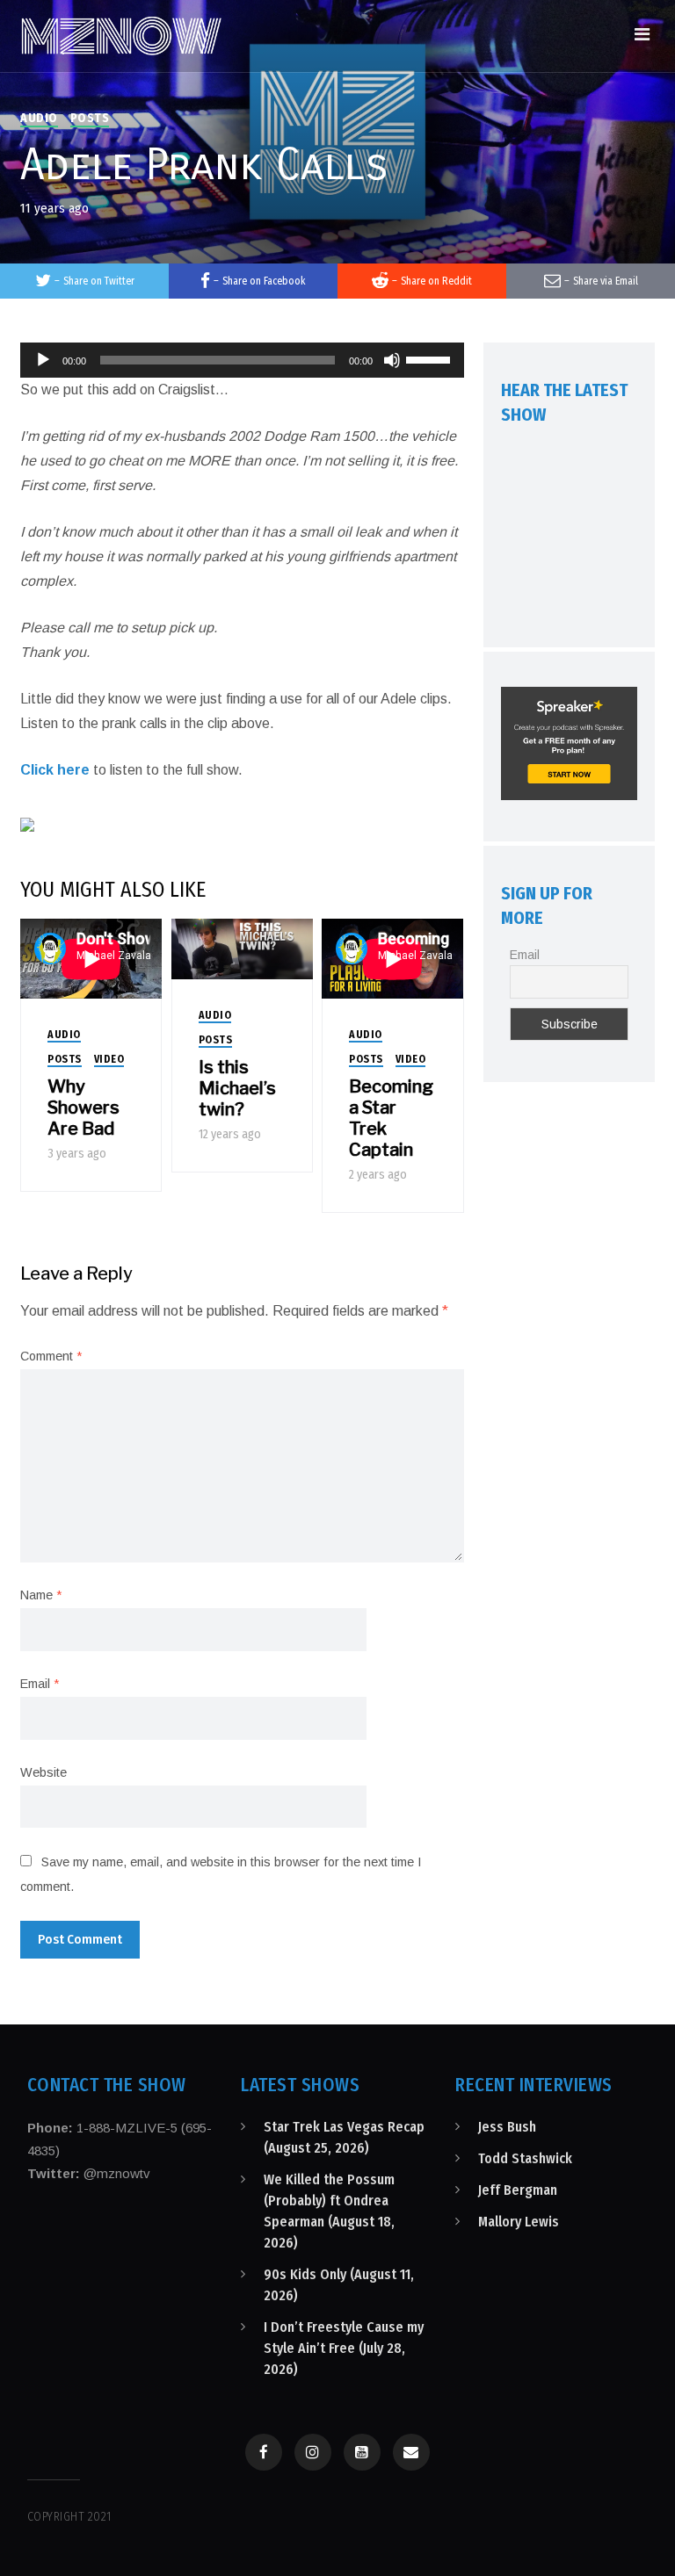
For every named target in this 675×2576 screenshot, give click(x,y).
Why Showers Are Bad (83, 1108)
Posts (90, 118)
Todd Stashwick (525, 2158)
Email (40, 1684)
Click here (55, 770)
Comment (51, 1356)
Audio (39, 118)
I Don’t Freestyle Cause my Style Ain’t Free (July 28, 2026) (344, 2348)
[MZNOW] (121, 36)
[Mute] (392, 360)
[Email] (411, 2452)
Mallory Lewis (519, 2222)
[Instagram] (313, 2452)
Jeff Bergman (518, 2190)
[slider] (431, 358)
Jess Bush (507, 2127)
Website (44, 1772)
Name (41, 1595)
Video (109, 1059)
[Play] (43, 360)
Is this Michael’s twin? (237, 1088)
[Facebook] (264, 2452)
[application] (242, 360)
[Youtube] (362, 2452)
